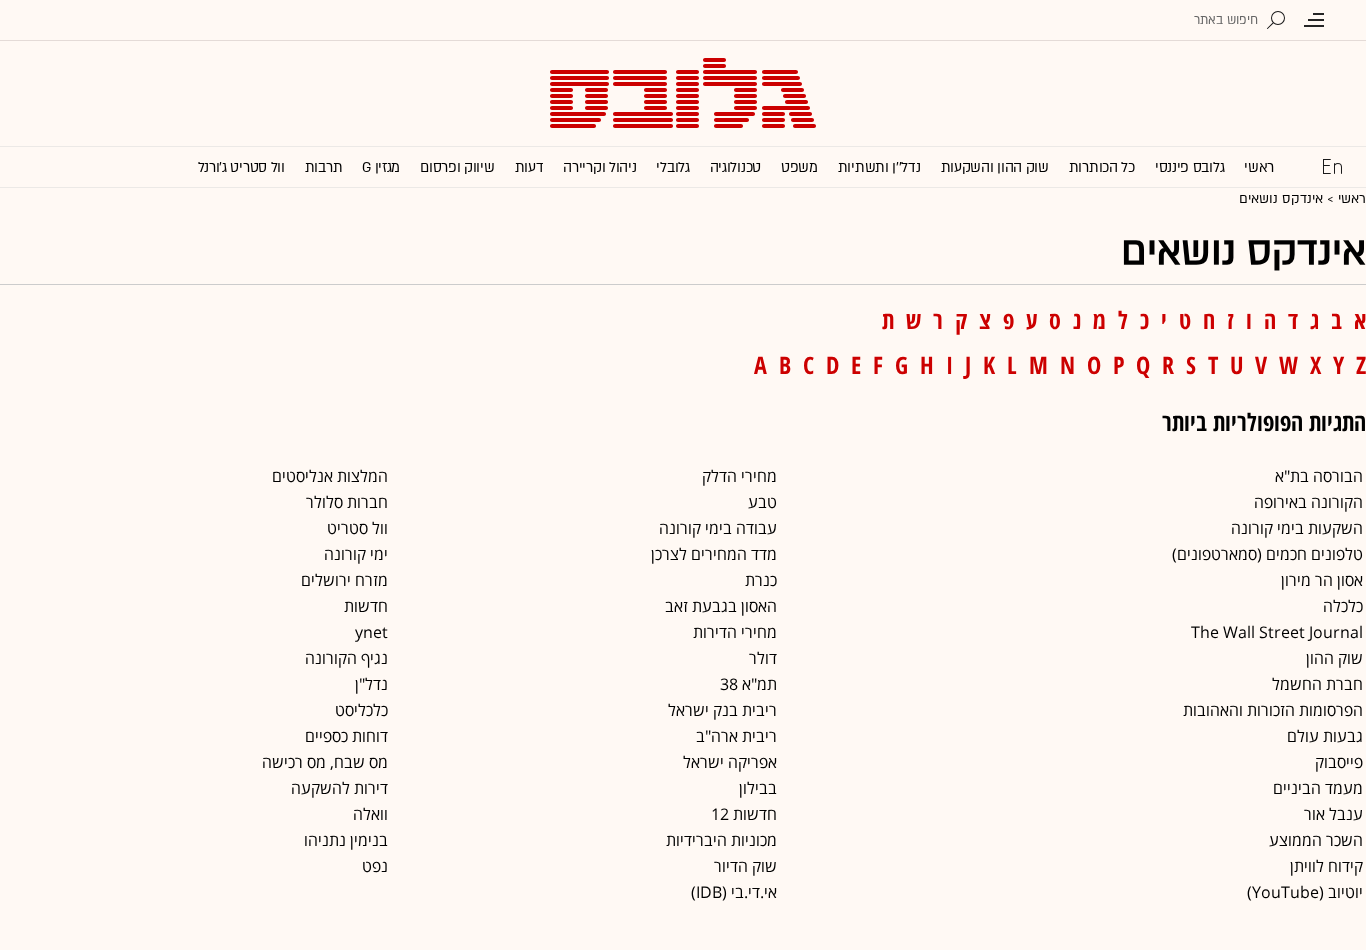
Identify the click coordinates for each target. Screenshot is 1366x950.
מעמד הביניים (1318, 788)
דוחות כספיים (346, 736)
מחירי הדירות (735, 632)
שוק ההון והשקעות (995, 167)
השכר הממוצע (1316, 840)
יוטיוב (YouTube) (1305, 892)
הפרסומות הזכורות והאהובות (1273, 710)
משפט (799, 167)
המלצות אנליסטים (330, 476)
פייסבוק (1339, 762)
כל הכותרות (1102, 167)
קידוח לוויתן (1326, 866)
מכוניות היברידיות (721, 840)
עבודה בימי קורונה (718, 528)
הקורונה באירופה (1308, 502)
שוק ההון (1334, 658)
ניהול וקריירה (599, 167)
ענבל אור (1333, 814)
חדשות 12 (744, 814)
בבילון (758, 788)
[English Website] (1332, 166)
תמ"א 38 (748, 684)
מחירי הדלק (739, 476)
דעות (529, 167)
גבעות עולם (1325, 736)
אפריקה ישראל (730, 762)
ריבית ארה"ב (736, 736)
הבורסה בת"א (1319, 476)
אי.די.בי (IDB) (734, 892)
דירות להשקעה (339, 788)
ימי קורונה (356, 554)
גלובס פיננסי (1189, 167)
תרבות (324, 167)
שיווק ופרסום (457, 167)
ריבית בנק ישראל (722, 710)
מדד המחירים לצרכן (714, 554)
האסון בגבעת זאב (721, 606)
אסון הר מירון (1322, 580)
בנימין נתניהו (346, 840)
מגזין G (381, 167)
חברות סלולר (347, 502)
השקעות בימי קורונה (1297, 528)
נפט (375, 866)
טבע (762, 502)
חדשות (366, 606)
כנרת (761, 580)
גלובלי (672, 167)
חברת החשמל (1317, 684)
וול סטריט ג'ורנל (241, 167)
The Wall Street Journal (1277, 632)
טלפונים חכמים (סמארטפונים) (1267, 554)
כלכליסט (361, 710)
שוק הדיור (745, 866)
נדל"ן (371, 684)
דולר (763, 658)
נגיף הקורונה (346, 658)
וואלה (370, 814)
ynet (371, 632)
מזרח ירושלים (344, 580)
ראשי (1259, 167)
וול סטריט (357, 528)
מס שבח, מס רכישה (325, 762)
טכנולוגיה (735, 167)
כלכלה (1343, 606)
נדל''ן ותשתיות (879, 167)
